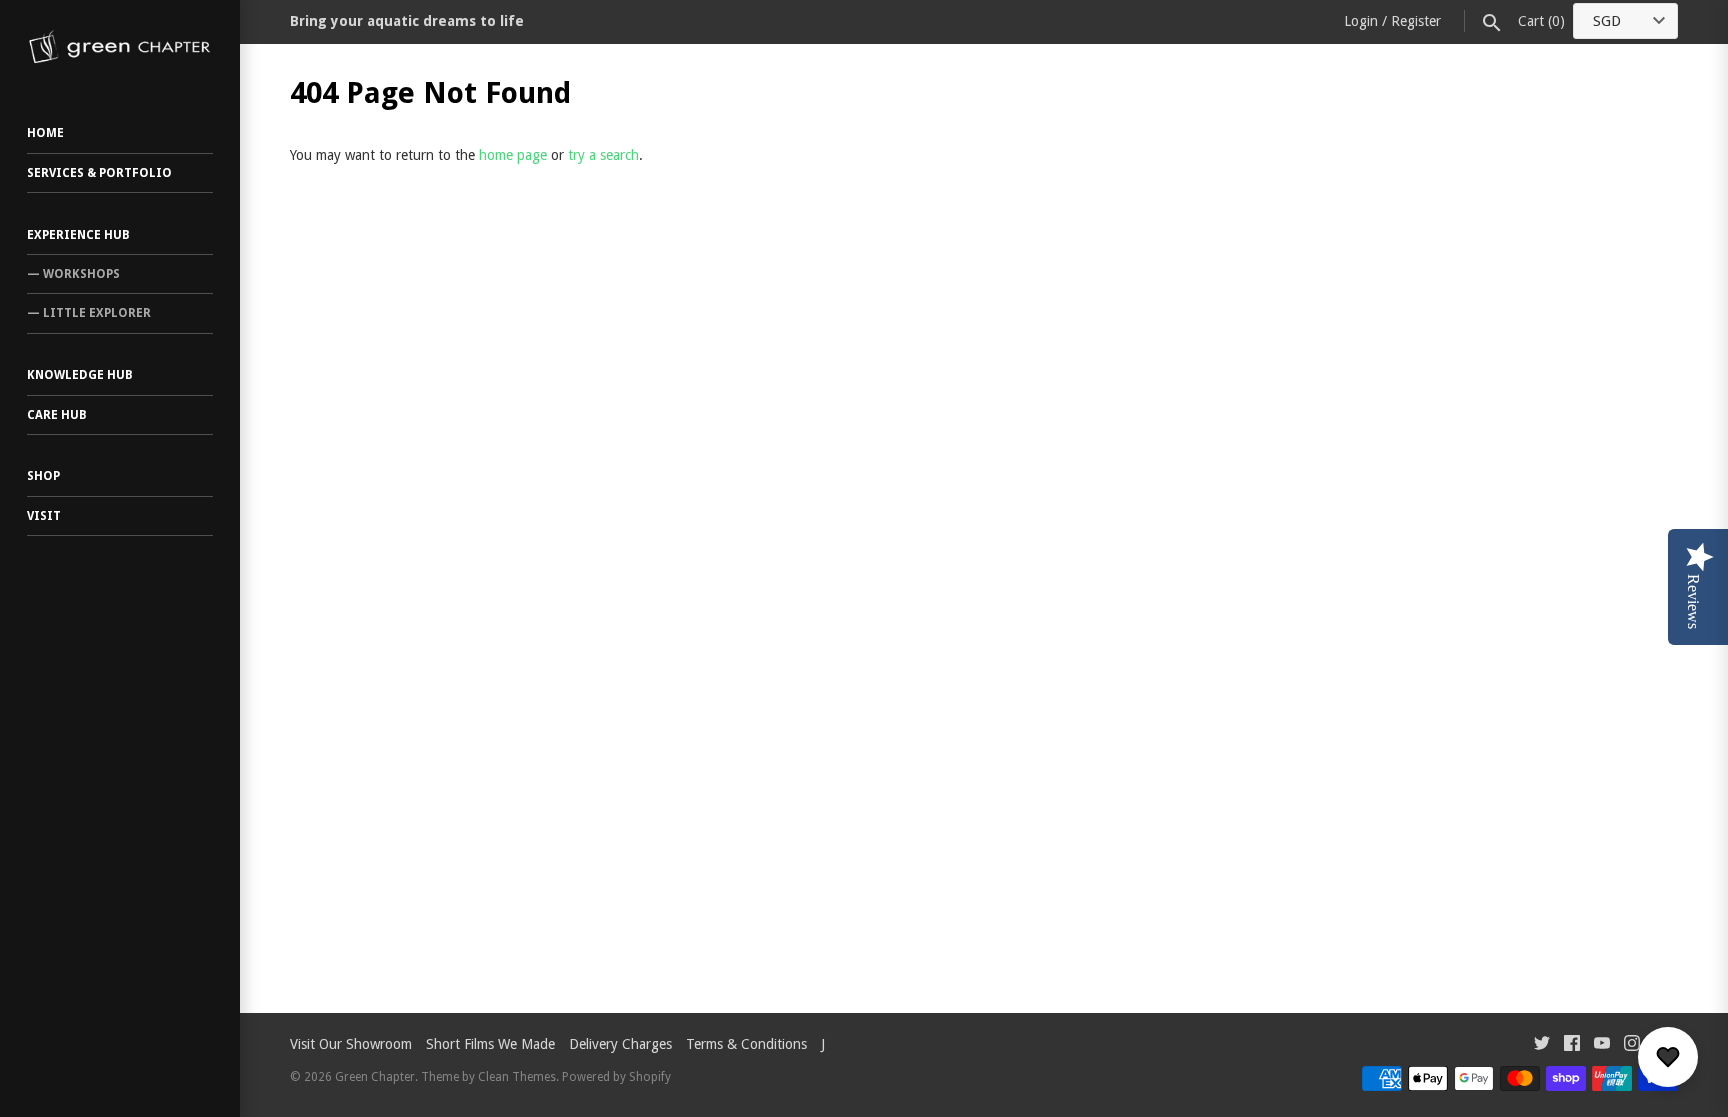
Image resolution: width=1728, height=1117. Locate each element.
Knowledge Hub (80, 375)
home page (513, 155)
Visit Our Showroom (351, 1044)
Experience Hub (78, 235)
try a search (603, 155)
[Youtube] (1602, 1045)
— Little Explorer (89, 313)
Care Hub (57, 415)
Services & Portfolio (99, 173)
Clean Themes (517, 1077)
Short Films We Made (490, 1044)
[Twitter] (1542, 1045)
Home (45, 133)
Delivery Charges (620, 1044)
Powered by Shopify (616, 1077)
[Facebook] (1572, 1045)
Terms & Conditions (746, 1044)
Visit (44, 516)
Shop (43, 476)
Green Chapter (375, 1077)
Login (1361, 21)
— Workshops (73, 274)
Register (1416, 21)
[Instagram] (1632, 1045)
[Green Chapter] (120, 47)
